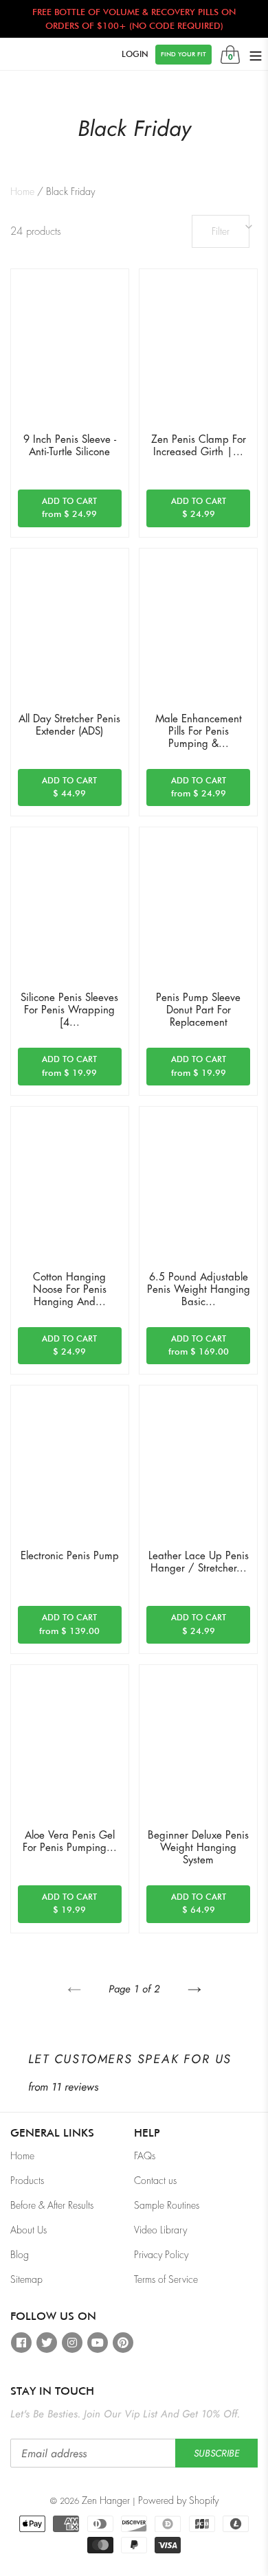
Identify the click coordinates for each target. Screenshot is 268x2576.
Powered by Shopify (178, 2500)
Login (135, 54)
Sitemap (26, 2279)
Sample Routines (167, 2205)
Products (27, 2181)
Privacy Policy (161, 2255)
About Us (29, 2230)
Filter (221, 231)
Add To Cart (81, 508)
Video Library (160, 2230)
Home (22, 192)
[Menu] (256, 54)
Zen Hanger (106, 2500)
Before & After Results (52, 2205)
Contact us (155, 2181)
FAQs (145, 2156)
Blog (20, 2255)
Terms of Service (166, 2279)
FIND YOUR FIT (183, 54)
